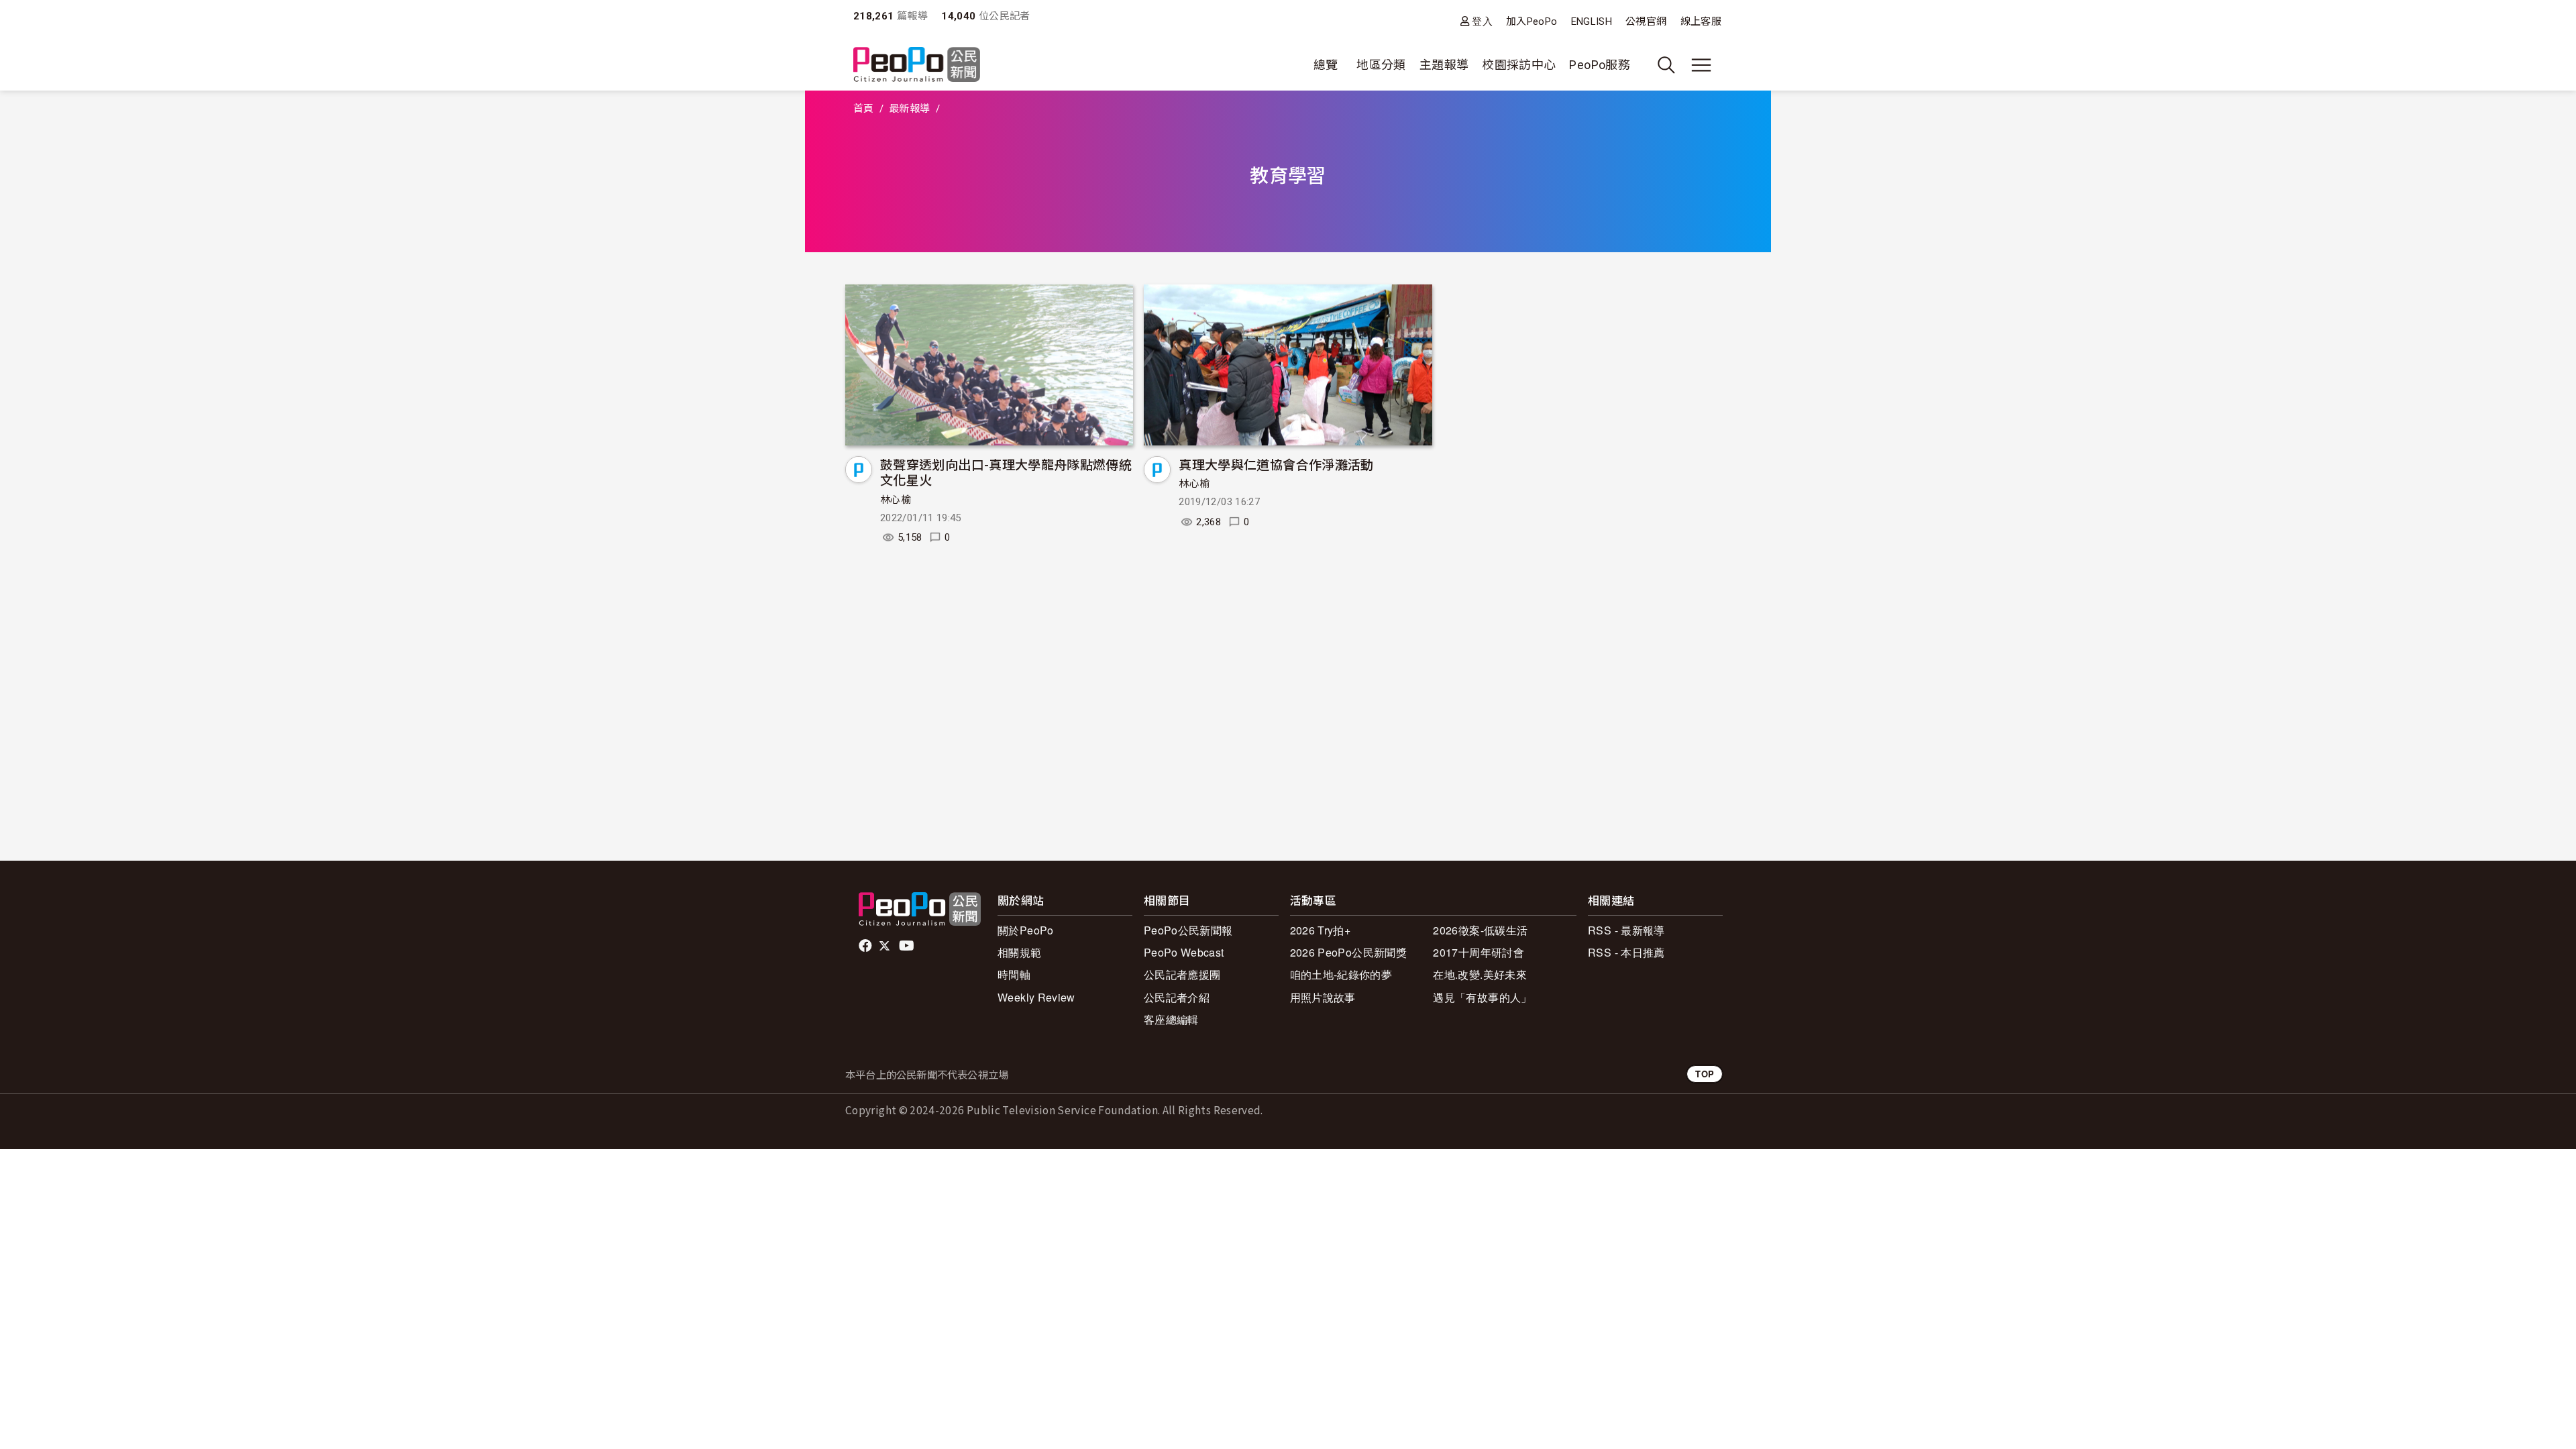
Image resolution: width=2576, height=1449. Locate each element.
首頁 (864, 109)
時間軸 (1014, 974)
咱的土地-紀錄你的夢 (1341, 974)
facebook (866, 946)
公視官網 (1646, 21)
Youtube (908, 946)
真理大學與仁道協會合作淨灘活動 (1276, 464)
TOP (1705, 1074)
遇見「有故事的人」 (1482, 997)
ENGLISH (1592, 21)
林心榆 (896, 500)
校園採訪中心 (1519, 65)
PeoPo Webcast (1184, 952)
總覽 (1326, 65)
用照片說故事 (1323, 997)
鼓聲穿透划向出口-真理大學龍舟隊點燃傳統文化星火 (1006, 472)
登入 (1482, 21)
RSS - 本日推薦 (1626, 952)
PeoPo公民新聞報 (1188, 930)
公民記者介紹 (1177, 997)
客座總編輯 (1171, 1019)
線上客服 (1701, 21)
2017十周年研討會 (1479, 952)
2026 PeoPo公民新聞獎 (1348, 952)
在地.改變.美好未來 (1480, 974)
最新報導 (909, 109)
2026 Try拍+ (1321, 930)
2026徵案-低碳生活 (1480, 930)
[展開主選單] (1701, 65)
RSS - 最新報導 (1626, 930)
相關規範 (1019, 952)
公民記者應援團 (1182, 974)
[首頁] (917, 65)
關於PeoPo (1026, 930)
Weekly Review (1036, 997)
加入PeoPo (1532, 21)
